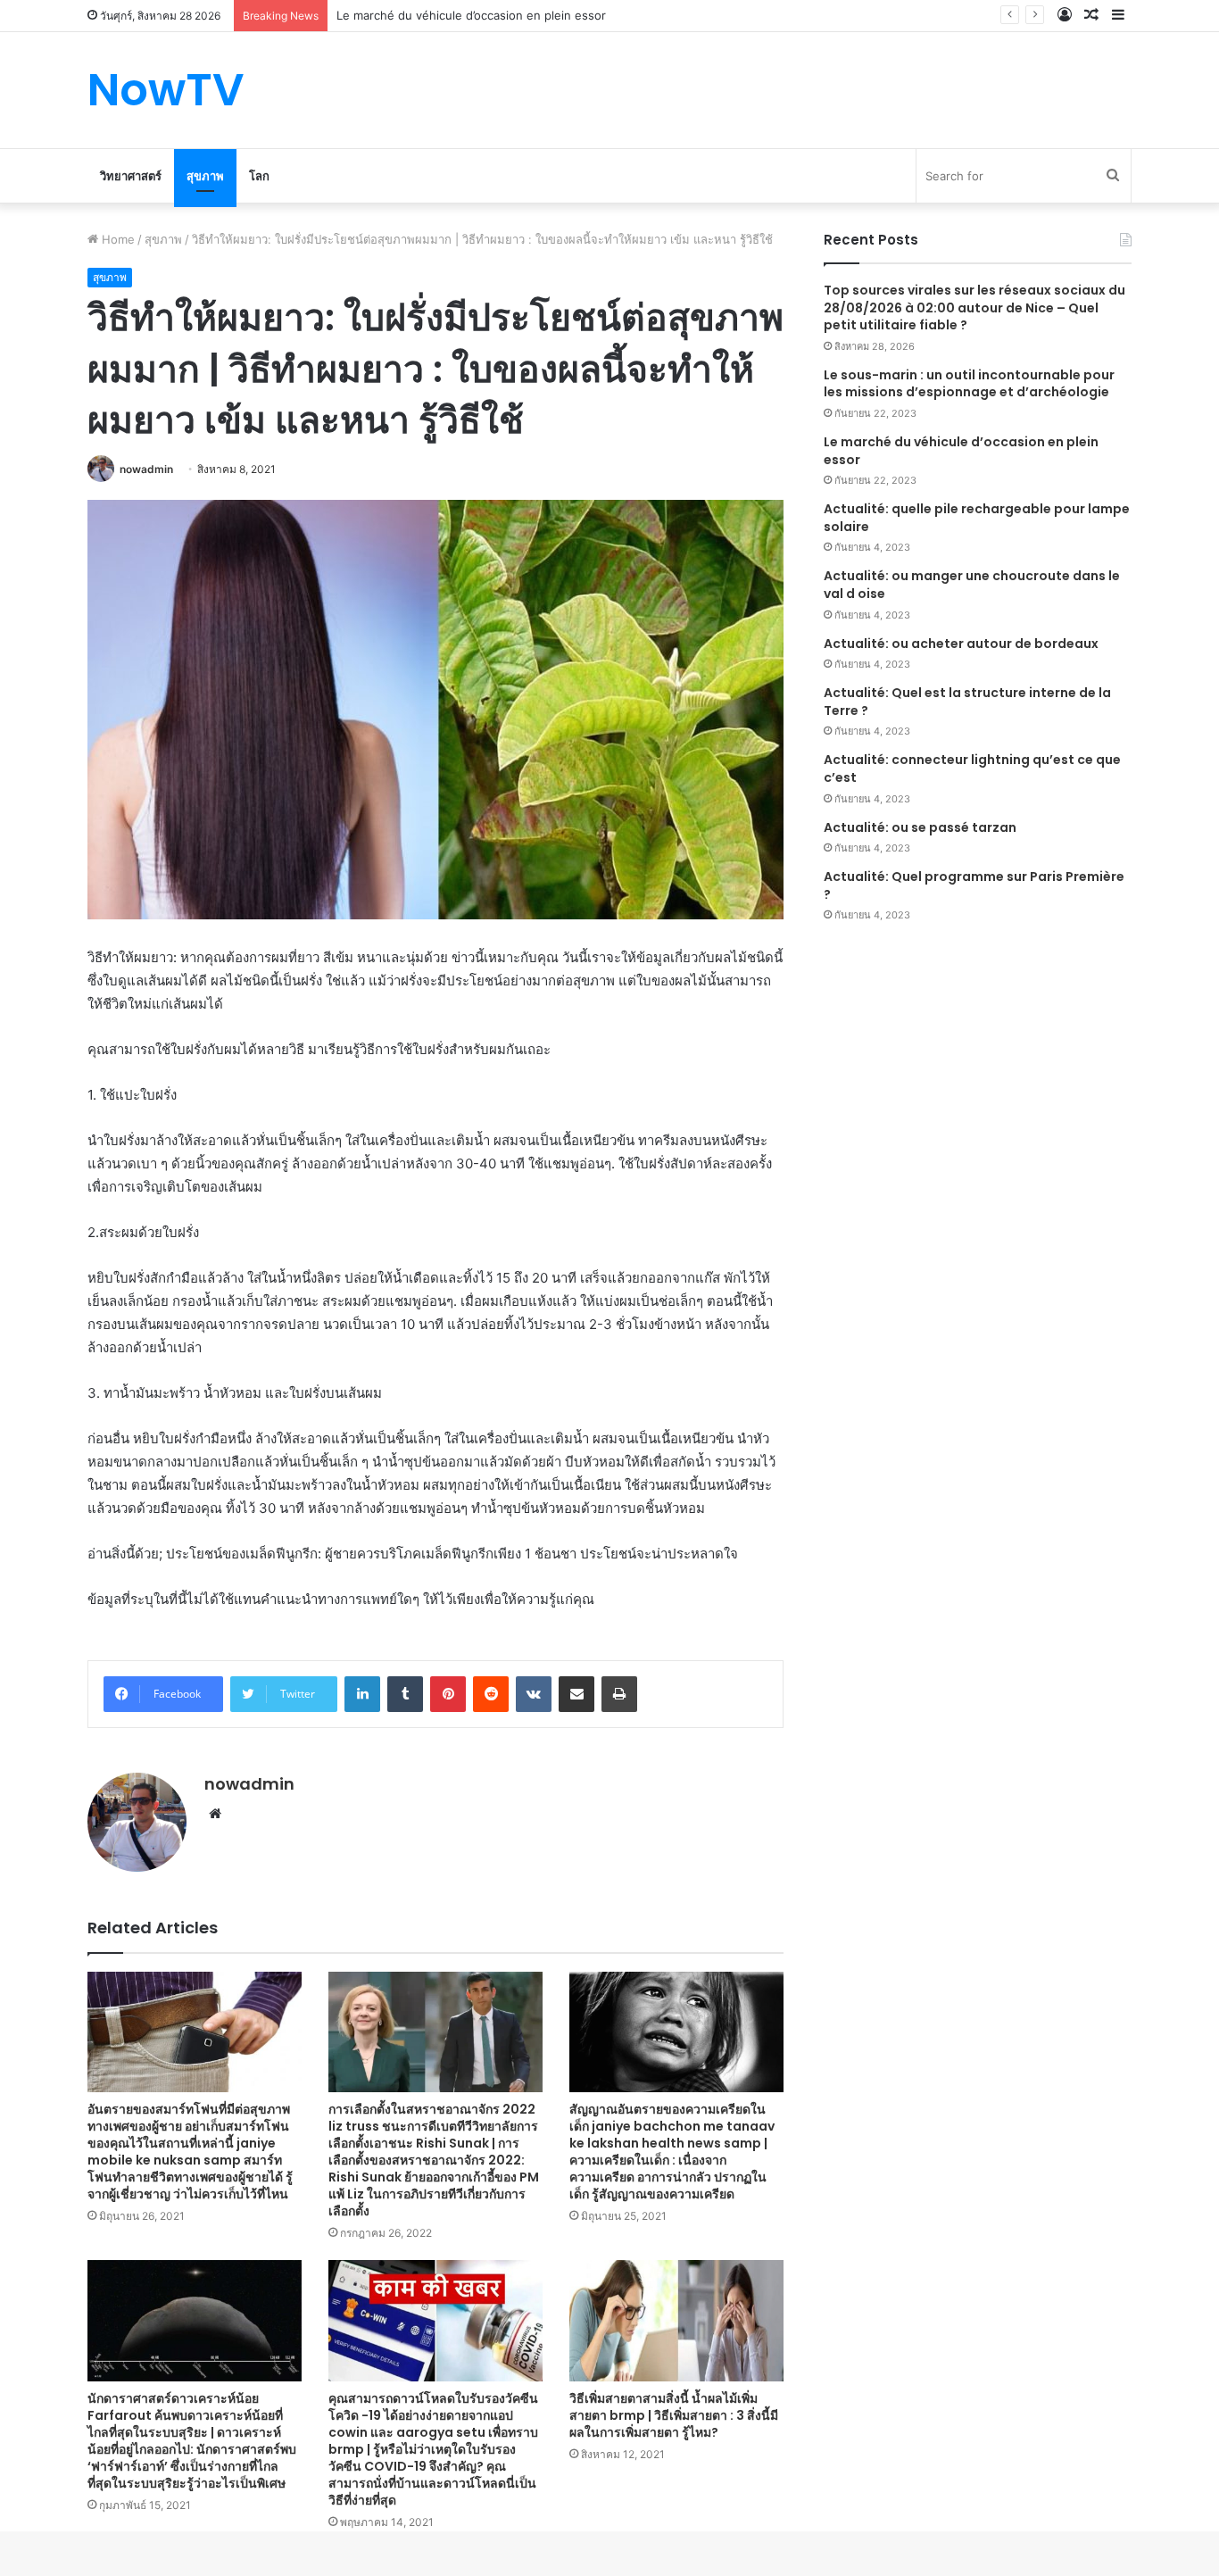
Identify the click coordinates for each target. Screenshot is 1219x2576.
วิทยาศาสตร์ (131, 176)
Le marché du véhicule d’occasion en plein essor (961, 451)
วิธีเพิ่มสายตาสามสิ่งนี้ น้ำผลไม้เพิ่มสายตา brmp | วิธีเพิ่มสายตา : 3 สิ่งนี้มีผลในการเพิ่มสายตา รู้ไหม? (674, 2415)
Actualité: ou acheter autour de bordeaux (961, 644)
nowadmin (146, 469)
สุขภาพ (205, 176)
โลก (259, 176)
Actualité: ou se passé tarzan (920, 827)
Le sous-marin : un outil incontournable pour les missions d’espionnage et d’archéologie (969, 384)
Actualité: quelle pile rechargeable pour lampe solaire (977, 518)
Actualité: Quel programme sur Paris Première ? (974, 885)
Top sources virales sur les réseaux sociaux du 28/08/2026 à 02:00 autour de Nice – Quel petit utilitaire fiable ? (974, 307)
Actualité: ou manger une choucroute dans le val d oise (972, 585)
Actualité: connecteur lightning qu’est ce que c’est (972, 769)
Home (116, 239)
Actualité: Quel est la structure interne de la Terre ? (967, 702)
